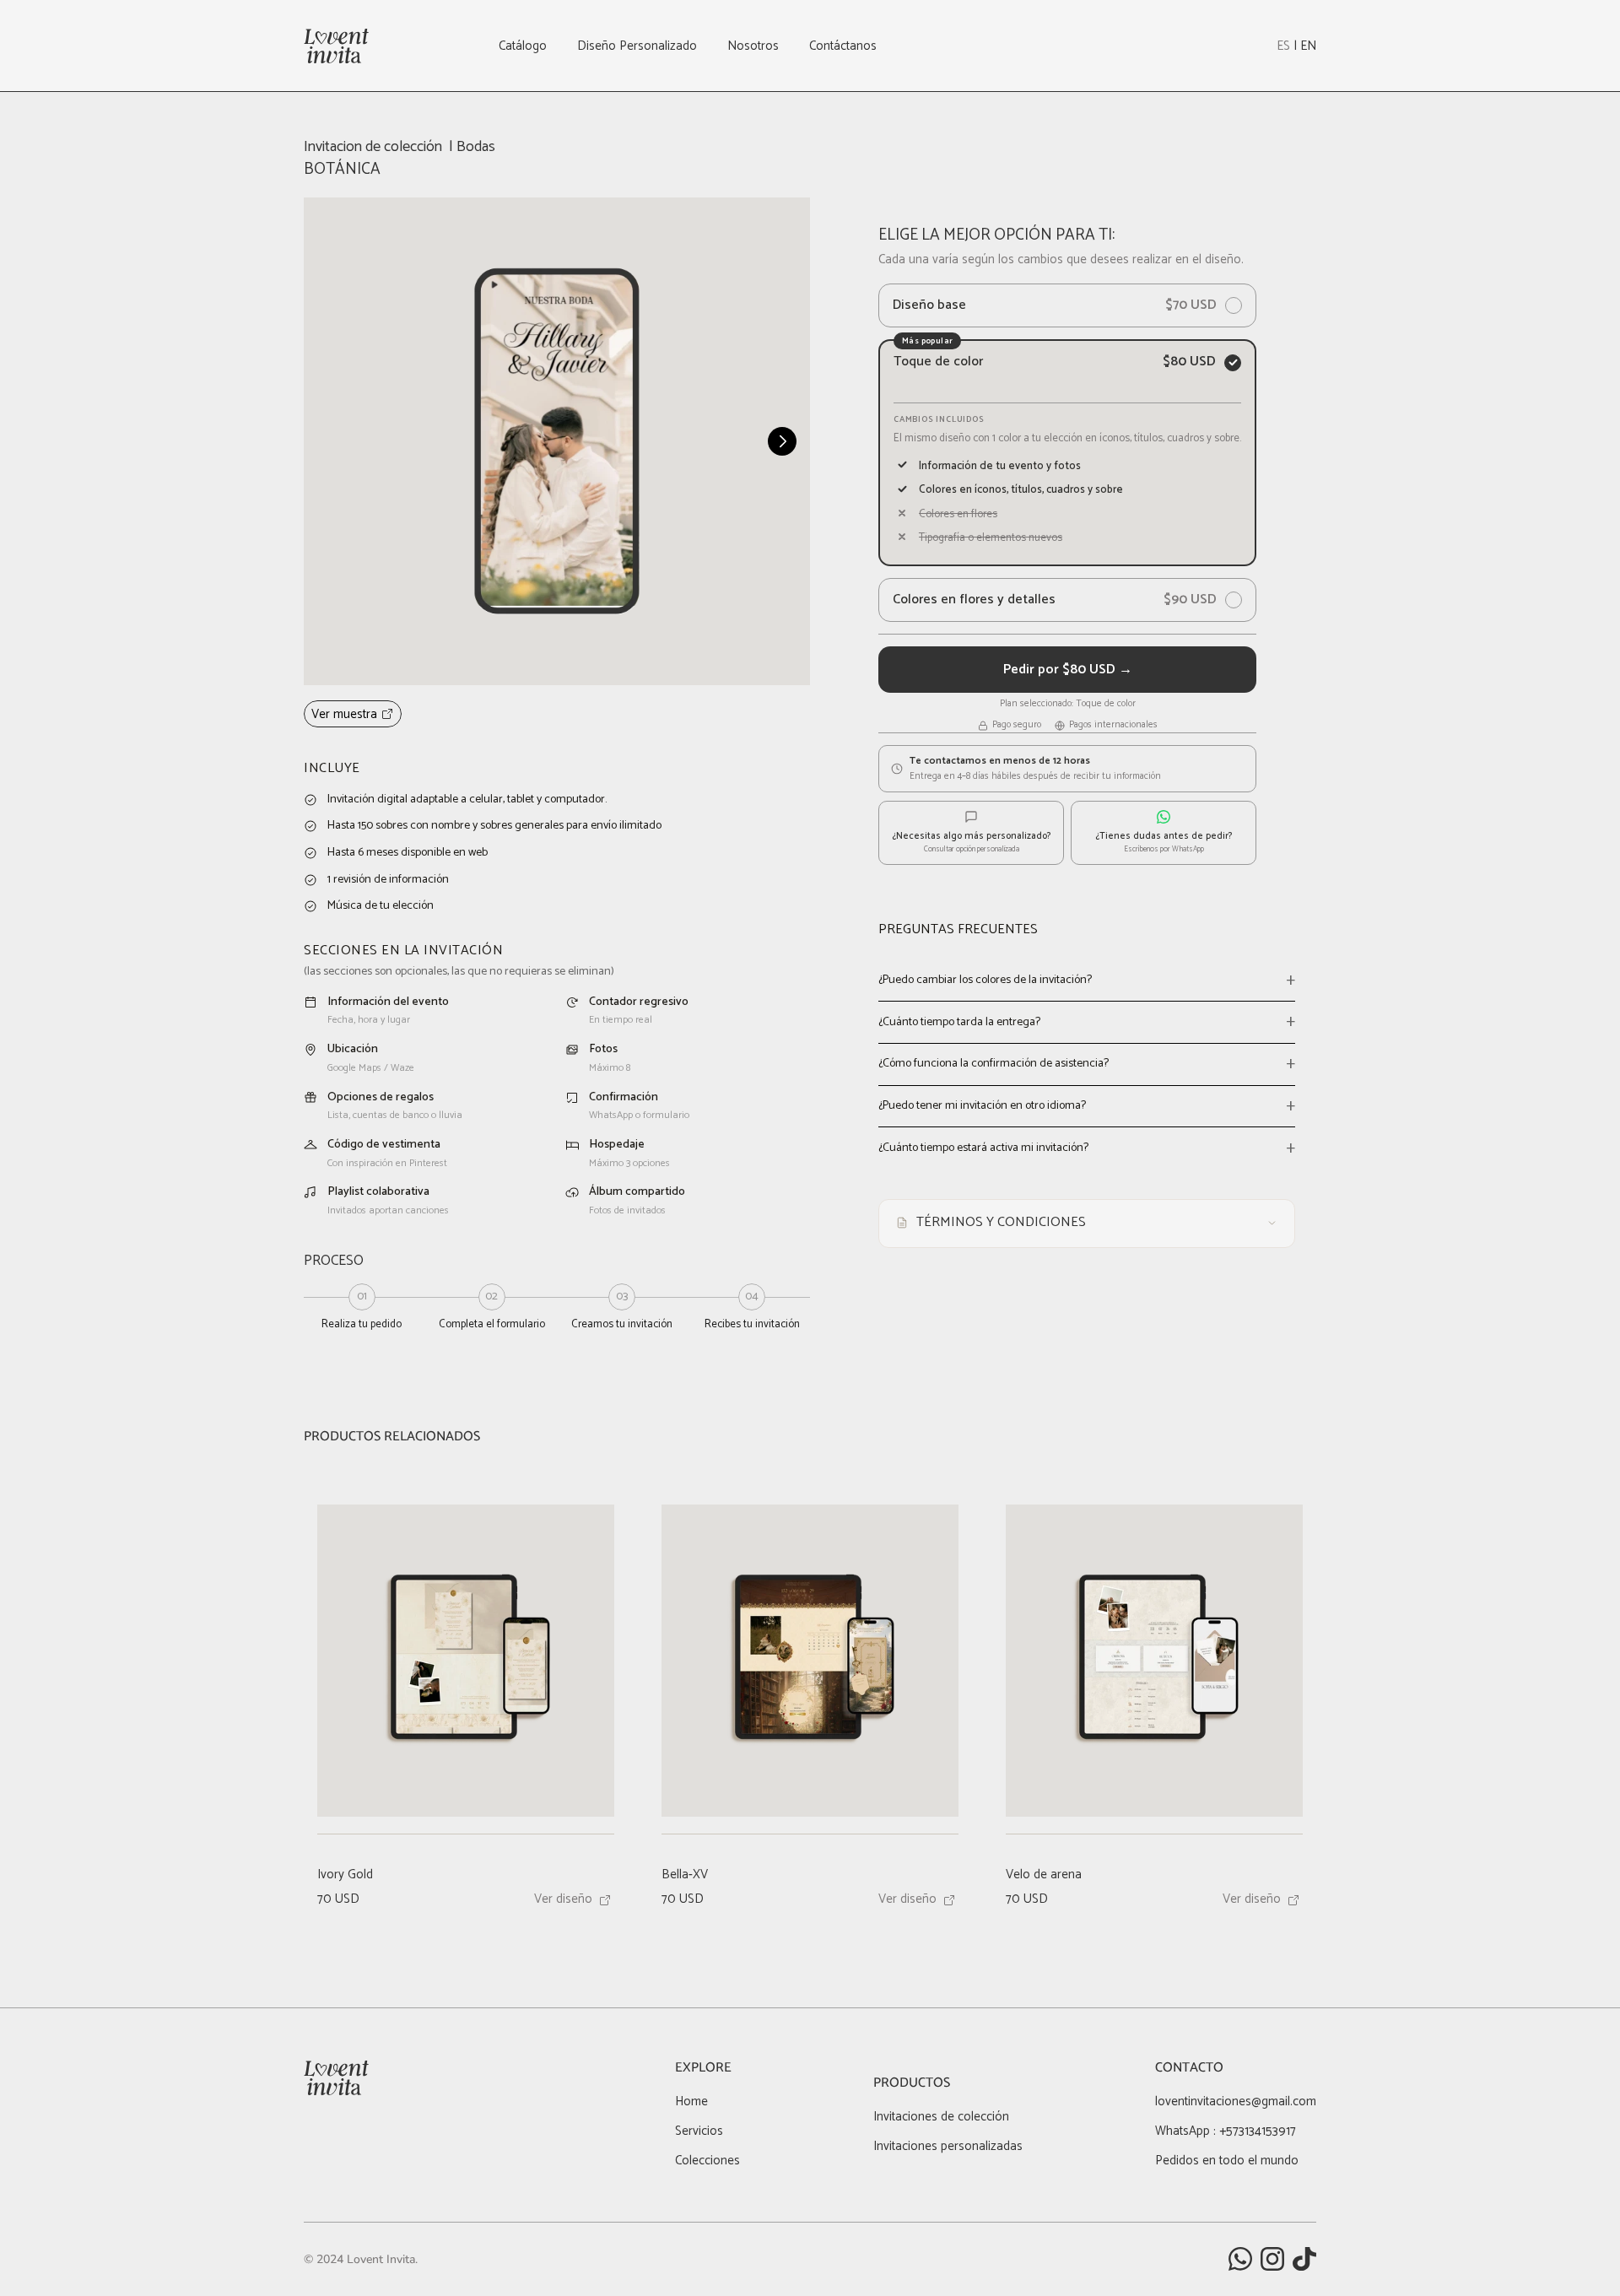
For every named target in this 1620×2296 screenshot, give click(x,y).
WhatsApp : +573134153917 (1226, 2131)
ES (1283, 46)
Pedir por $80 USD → (1068, 670)
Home (691, 2102)
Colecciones (707, 2161)
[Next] (782, 441)
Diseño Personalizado (637, 46)
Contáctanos (843, 46)
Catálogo (523, 46)
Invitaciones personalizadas (948, 2146)
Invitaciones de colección (941, 2117)
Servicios (699, 2131)
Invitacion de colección (373, 147)
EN (1308, 46)
